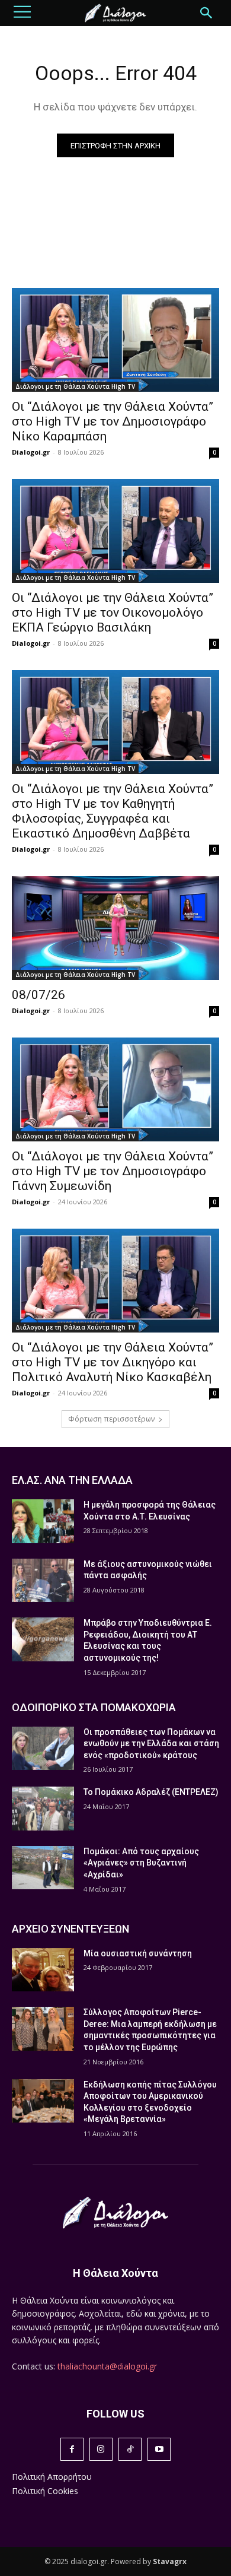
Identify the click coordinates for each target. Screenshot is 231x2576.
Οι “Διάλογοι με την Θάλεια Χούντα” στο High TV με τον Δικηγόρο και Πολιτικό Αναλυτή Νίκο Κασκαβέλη (113, 1362)
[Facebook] (72, 2449)
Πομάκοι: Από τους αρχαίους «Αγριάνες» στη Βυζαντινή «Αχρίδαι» (141, 1863)
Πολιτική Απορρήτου (52, 2477)
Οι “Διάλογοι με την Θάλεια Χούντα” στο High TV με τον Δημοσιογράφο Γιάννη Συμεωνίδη (113, 1171)
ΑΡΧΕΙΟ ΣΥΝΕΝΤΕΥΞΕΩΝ (70, 1929)
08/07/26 (38, 995)
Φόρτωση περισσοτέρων (111, 1419)
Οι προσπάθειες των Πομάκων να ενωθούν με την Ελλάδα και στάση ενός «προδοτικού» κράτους (151, 1744)
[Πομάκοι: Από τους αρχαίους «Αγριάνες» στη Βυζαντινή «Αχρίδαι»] (43, 1868)
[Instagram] (101, 2449)
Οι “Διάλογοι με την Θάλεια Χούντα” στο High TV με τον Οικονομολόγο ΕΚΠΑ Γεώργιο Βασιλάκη (113, 613)
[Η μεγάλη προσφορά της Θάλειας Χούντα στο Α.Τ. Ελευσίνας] (43, 1521)
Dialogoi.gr (31, 452)
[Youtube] (159, 2449)
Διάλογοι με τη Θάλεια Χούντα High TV (75, 386)
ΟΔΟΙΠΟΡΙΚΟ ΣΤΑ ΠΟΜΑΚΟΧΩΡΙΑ (94, 1707)
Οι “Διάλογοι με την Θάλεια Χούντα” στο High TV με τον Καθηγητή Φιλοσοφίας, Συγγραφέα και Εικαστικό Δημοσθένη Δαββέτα (113, 811)
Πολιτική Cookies (45, 2491)
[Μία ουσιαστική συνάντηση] (43, 1970)
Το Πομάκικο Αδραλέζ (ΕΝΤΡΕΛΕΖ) (151, 1792)
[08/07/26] (115, 928)
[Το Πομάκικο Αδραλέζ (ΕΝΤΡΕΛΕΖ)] (43, 1809)
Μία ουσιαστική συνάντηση (138, 1953)
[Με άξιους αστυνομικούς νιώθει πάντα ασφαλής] (43, 1581)
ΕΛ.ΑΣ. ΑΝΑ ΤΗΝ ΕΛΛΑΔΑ (72, 1480)
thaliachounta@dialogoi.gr (107, 2366)
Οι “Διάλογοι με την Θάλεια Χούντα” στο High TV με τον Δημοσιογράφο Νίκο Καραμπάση (113, 421)
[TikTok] (130, 2449)
